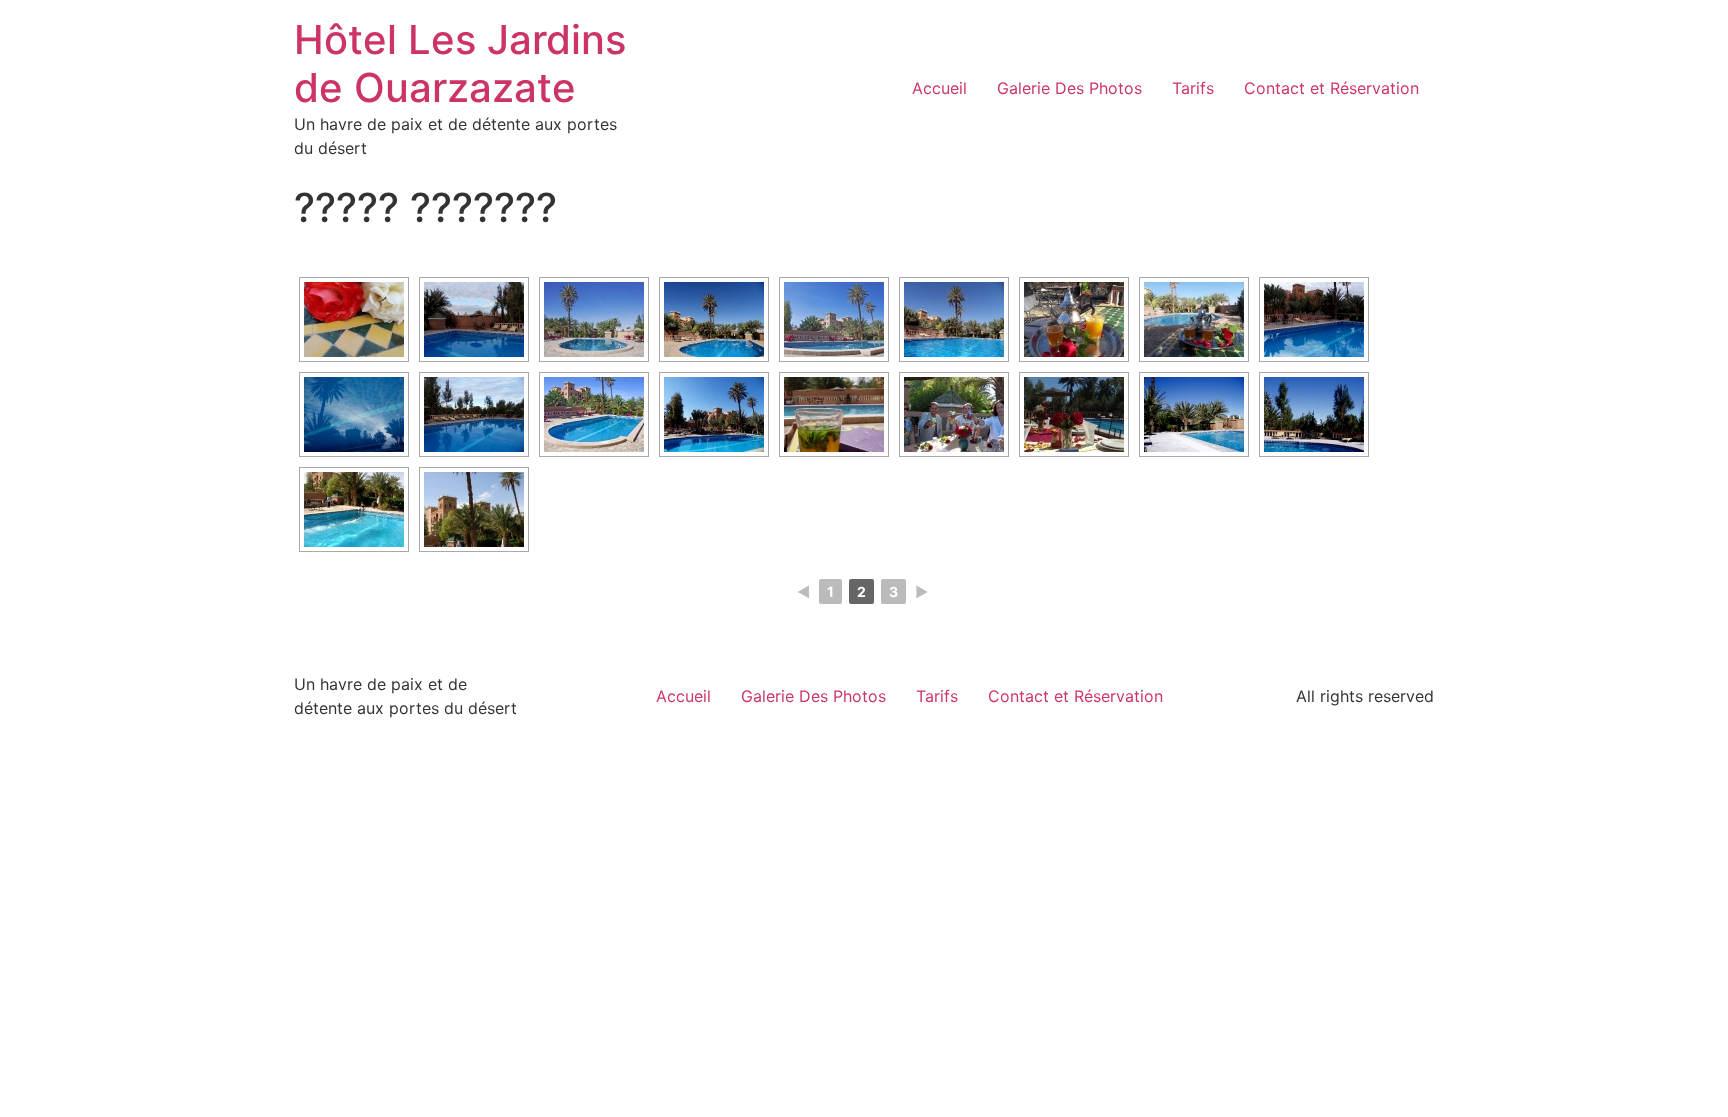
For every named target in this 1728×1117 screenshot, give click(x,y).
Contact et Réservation (1331, 88)
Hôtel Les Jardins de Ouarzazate (460, 63)
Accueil (939, 88)
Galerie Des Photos (1069, 88)
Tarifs (1193, 88)
